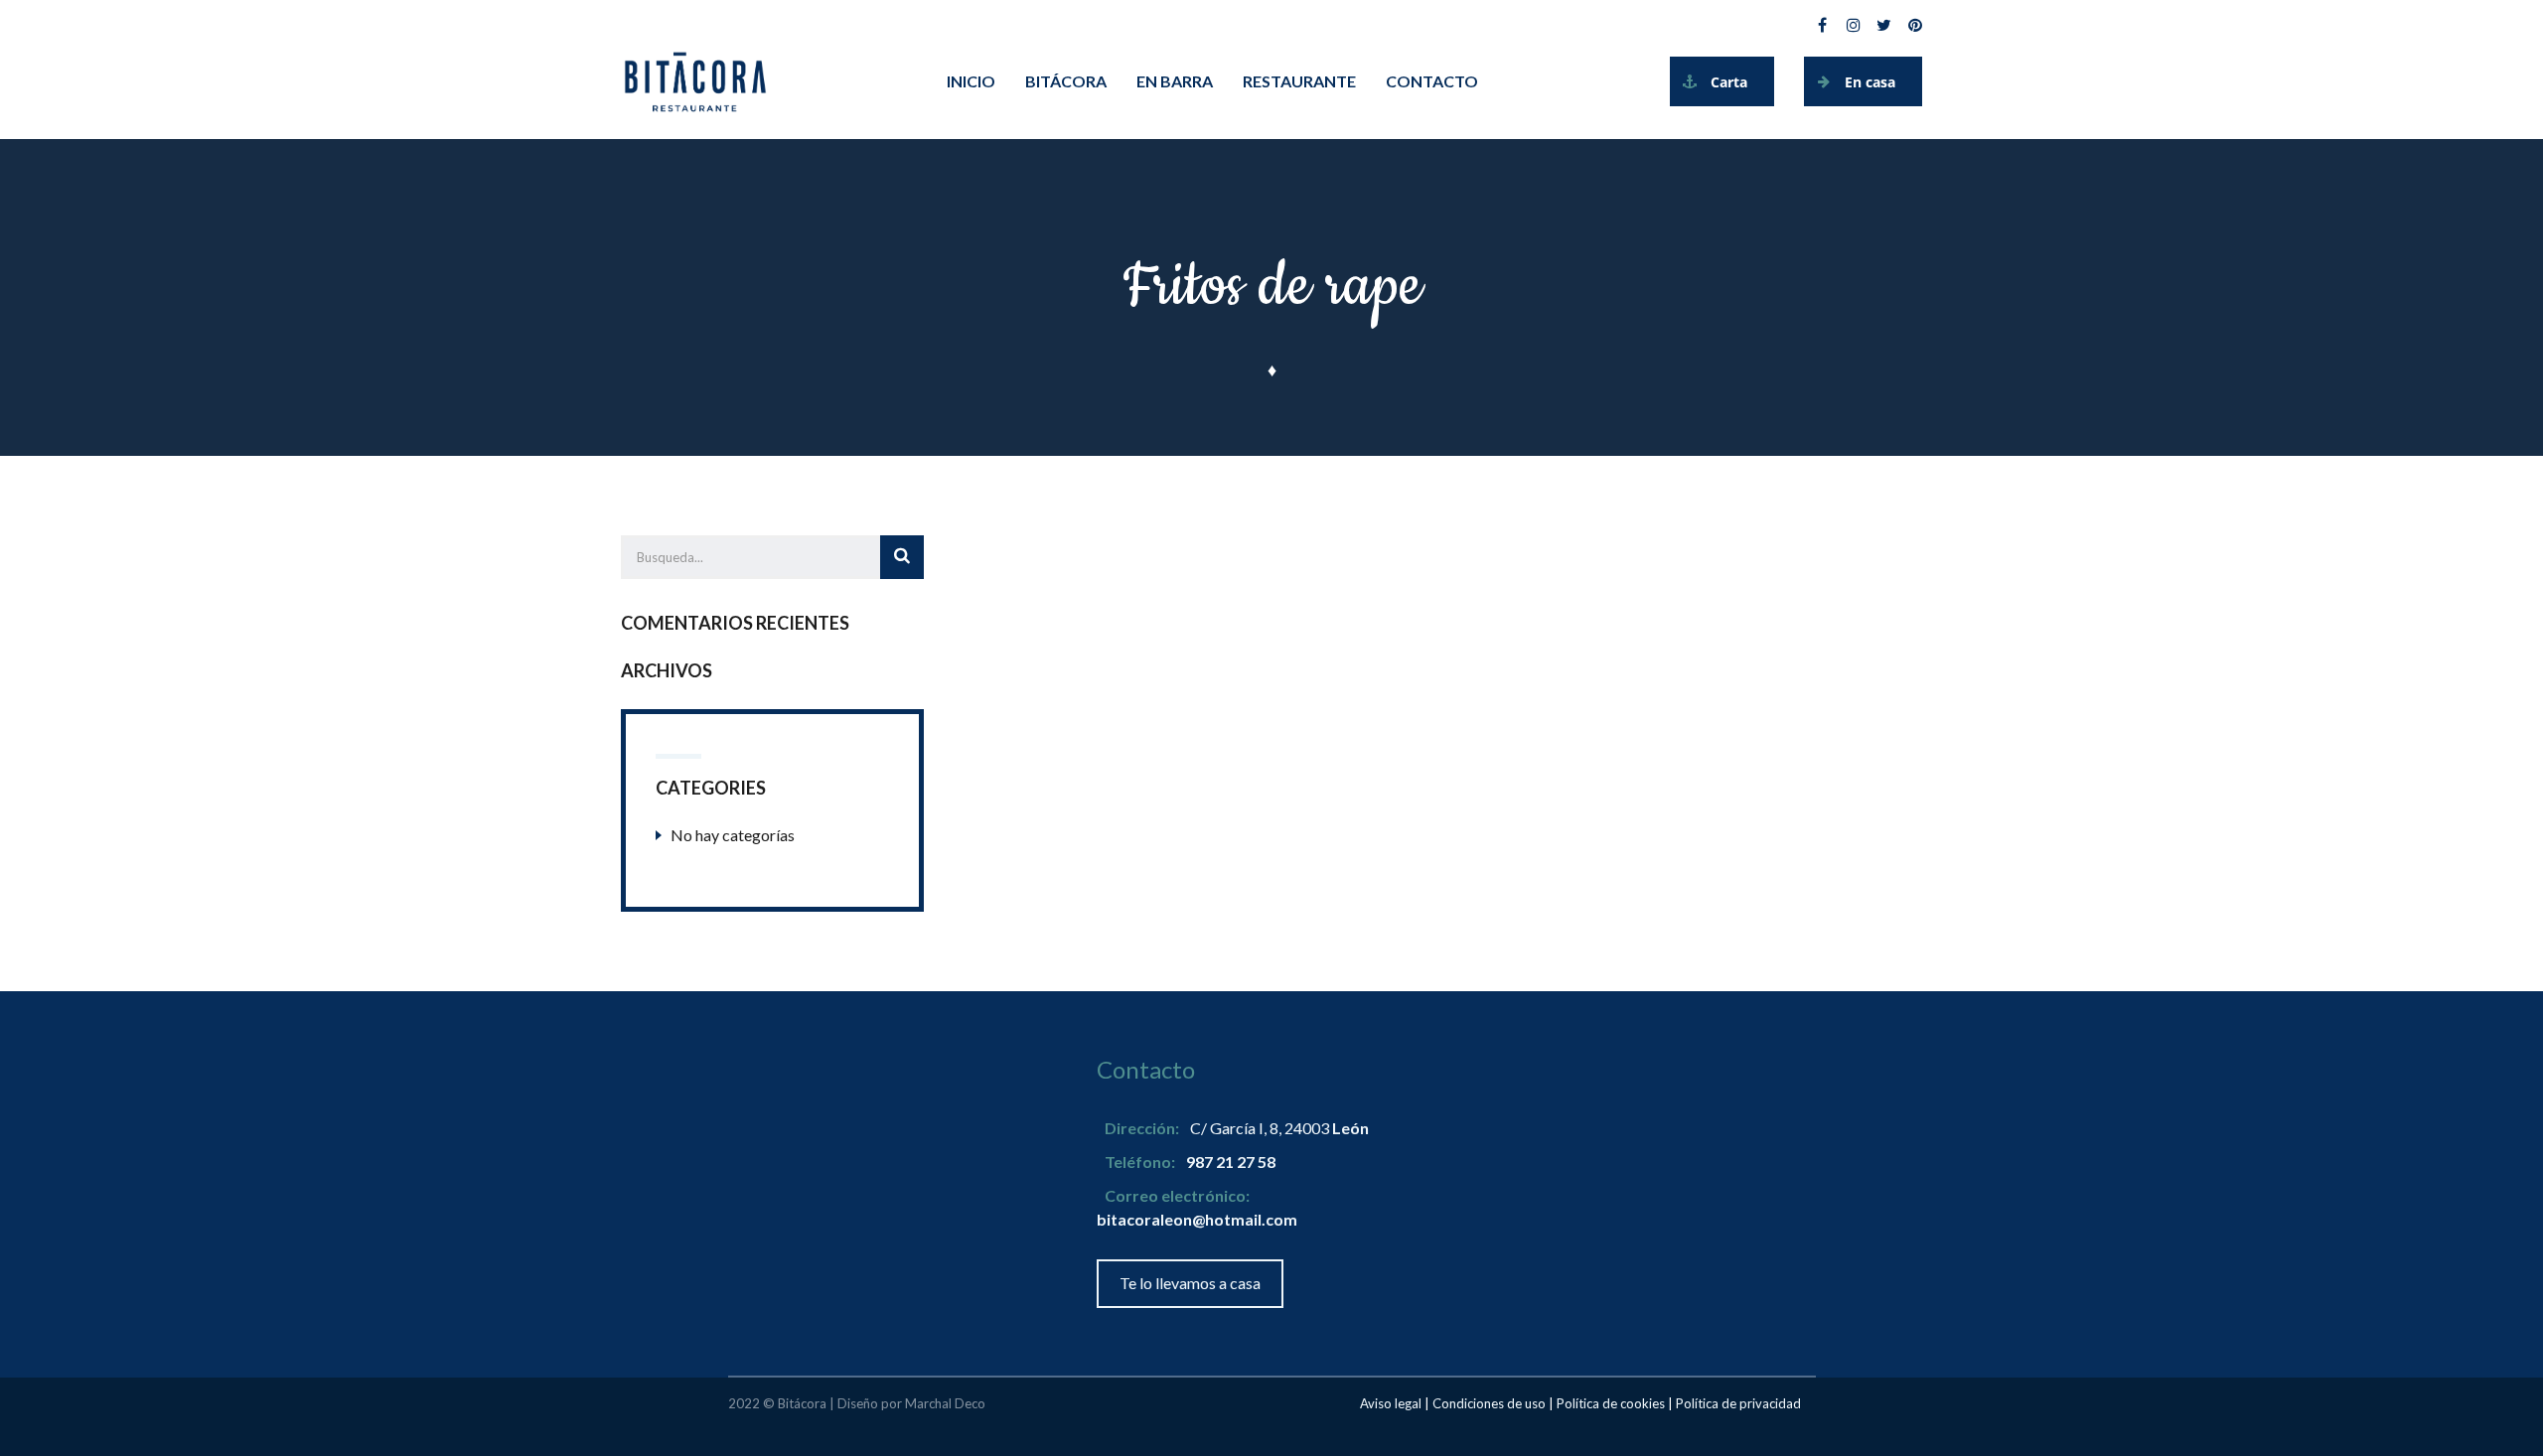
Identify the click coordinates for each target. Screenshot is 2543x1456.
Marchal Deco (945, 1403)
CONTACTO (1432, 81)
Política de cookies (1611, 1403)
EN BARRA (1175, 81)
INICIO (971, 81)
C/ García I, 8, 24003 (1279, 1128)
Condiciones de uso (1489, 1403)
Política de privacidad (1738, 1403)
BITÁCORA (1066, 81)
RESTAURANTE (1299, 81)
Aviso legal (1391, 1403)
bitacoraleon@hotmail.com (1197, 1219)
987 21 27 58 (1231, 1162)
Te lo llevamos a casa (1190, 1283)
